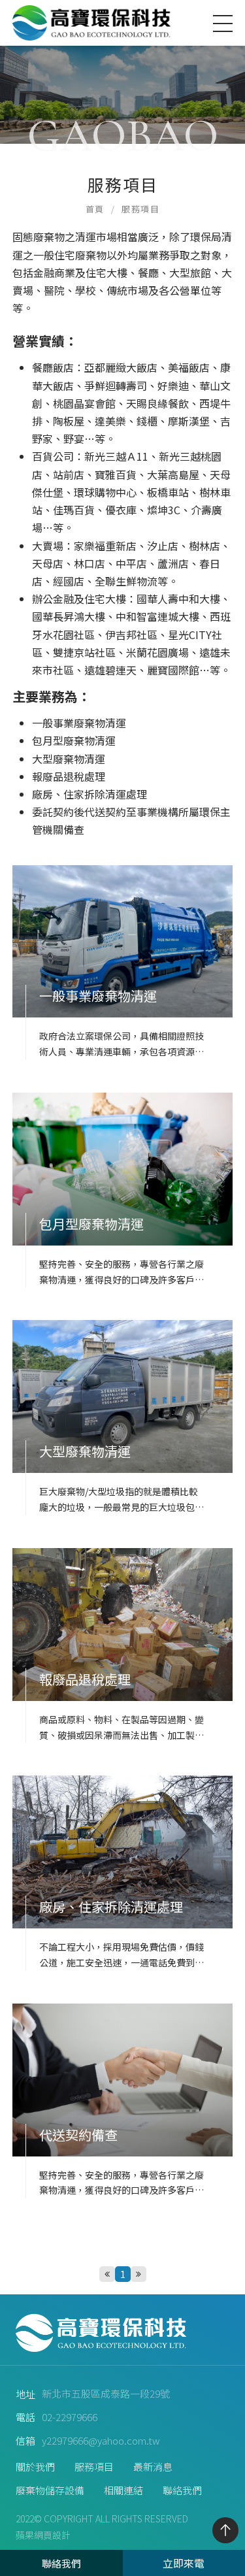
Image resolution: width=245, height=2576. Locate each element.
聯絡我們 (182, 2490)
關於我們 (35, 2467)
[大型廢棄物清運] (123, 1417)
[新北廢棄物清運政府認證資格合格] (122, 72)
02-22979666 (70, 2417)
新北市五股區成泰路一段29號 (106, 2393)
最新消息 (153, 2467)
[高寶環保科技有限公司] (94, 23)
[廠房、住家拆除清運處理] (123, 1873)
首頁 (95, 209)
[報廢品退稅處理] (123, 1645)
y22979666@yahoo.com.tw (101, 2440)
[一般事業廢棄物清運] (123, 963)
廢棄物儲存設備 (50, 2490)
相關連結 (123, 2490)
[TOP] (225, 2530)
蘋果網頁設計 (43, 2535)
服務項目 (140, 209)
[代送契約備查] (123, 2101)
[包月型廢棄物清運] (123, 1190)
